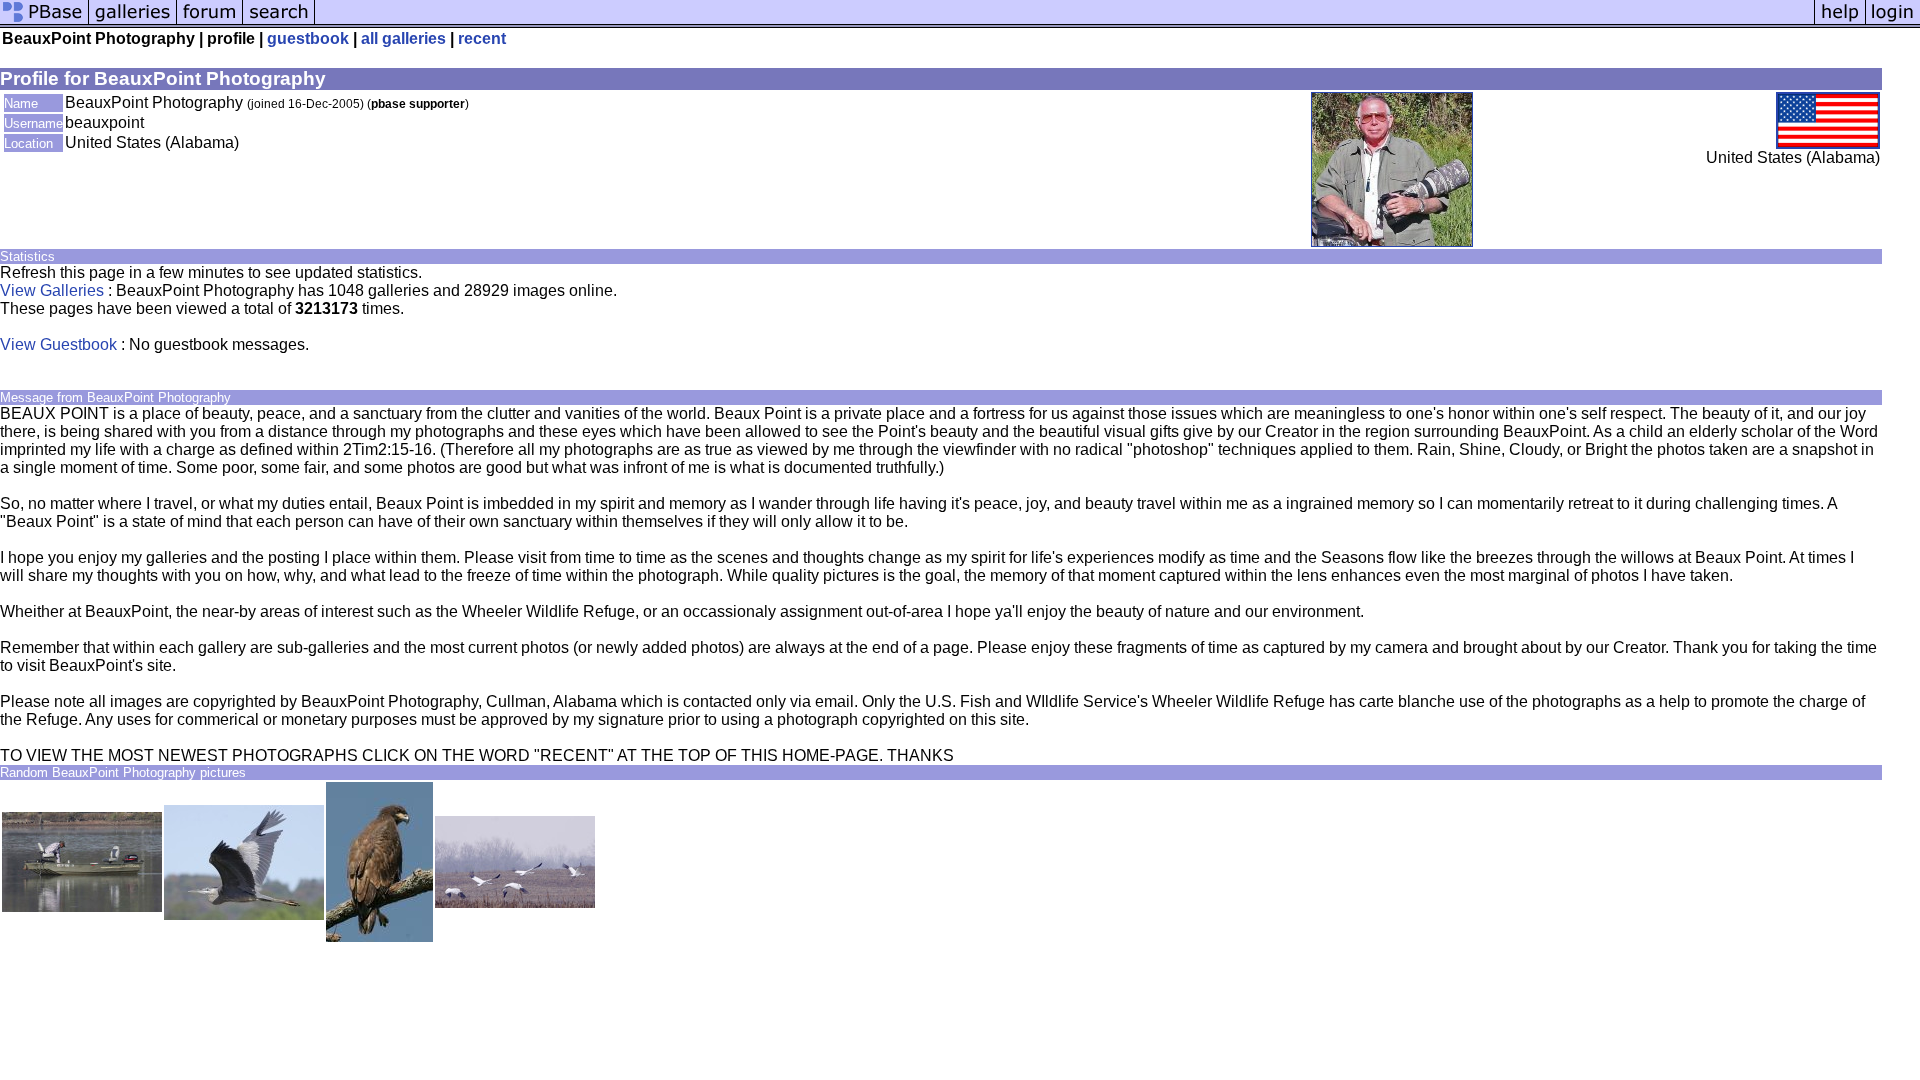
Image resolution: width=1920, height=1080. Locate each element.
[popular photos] (1064, 22)
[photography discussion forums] (210, 22)
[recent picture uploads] (133, 22)
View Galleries (52, 290)
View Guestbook (58, 344)
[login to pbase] (1893, 22)
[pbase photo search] (279, 22)
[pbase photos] (44, 22)
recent (482, 38)
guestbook (308, 38)
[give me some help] (1840, 22)
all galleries (403, 38)
